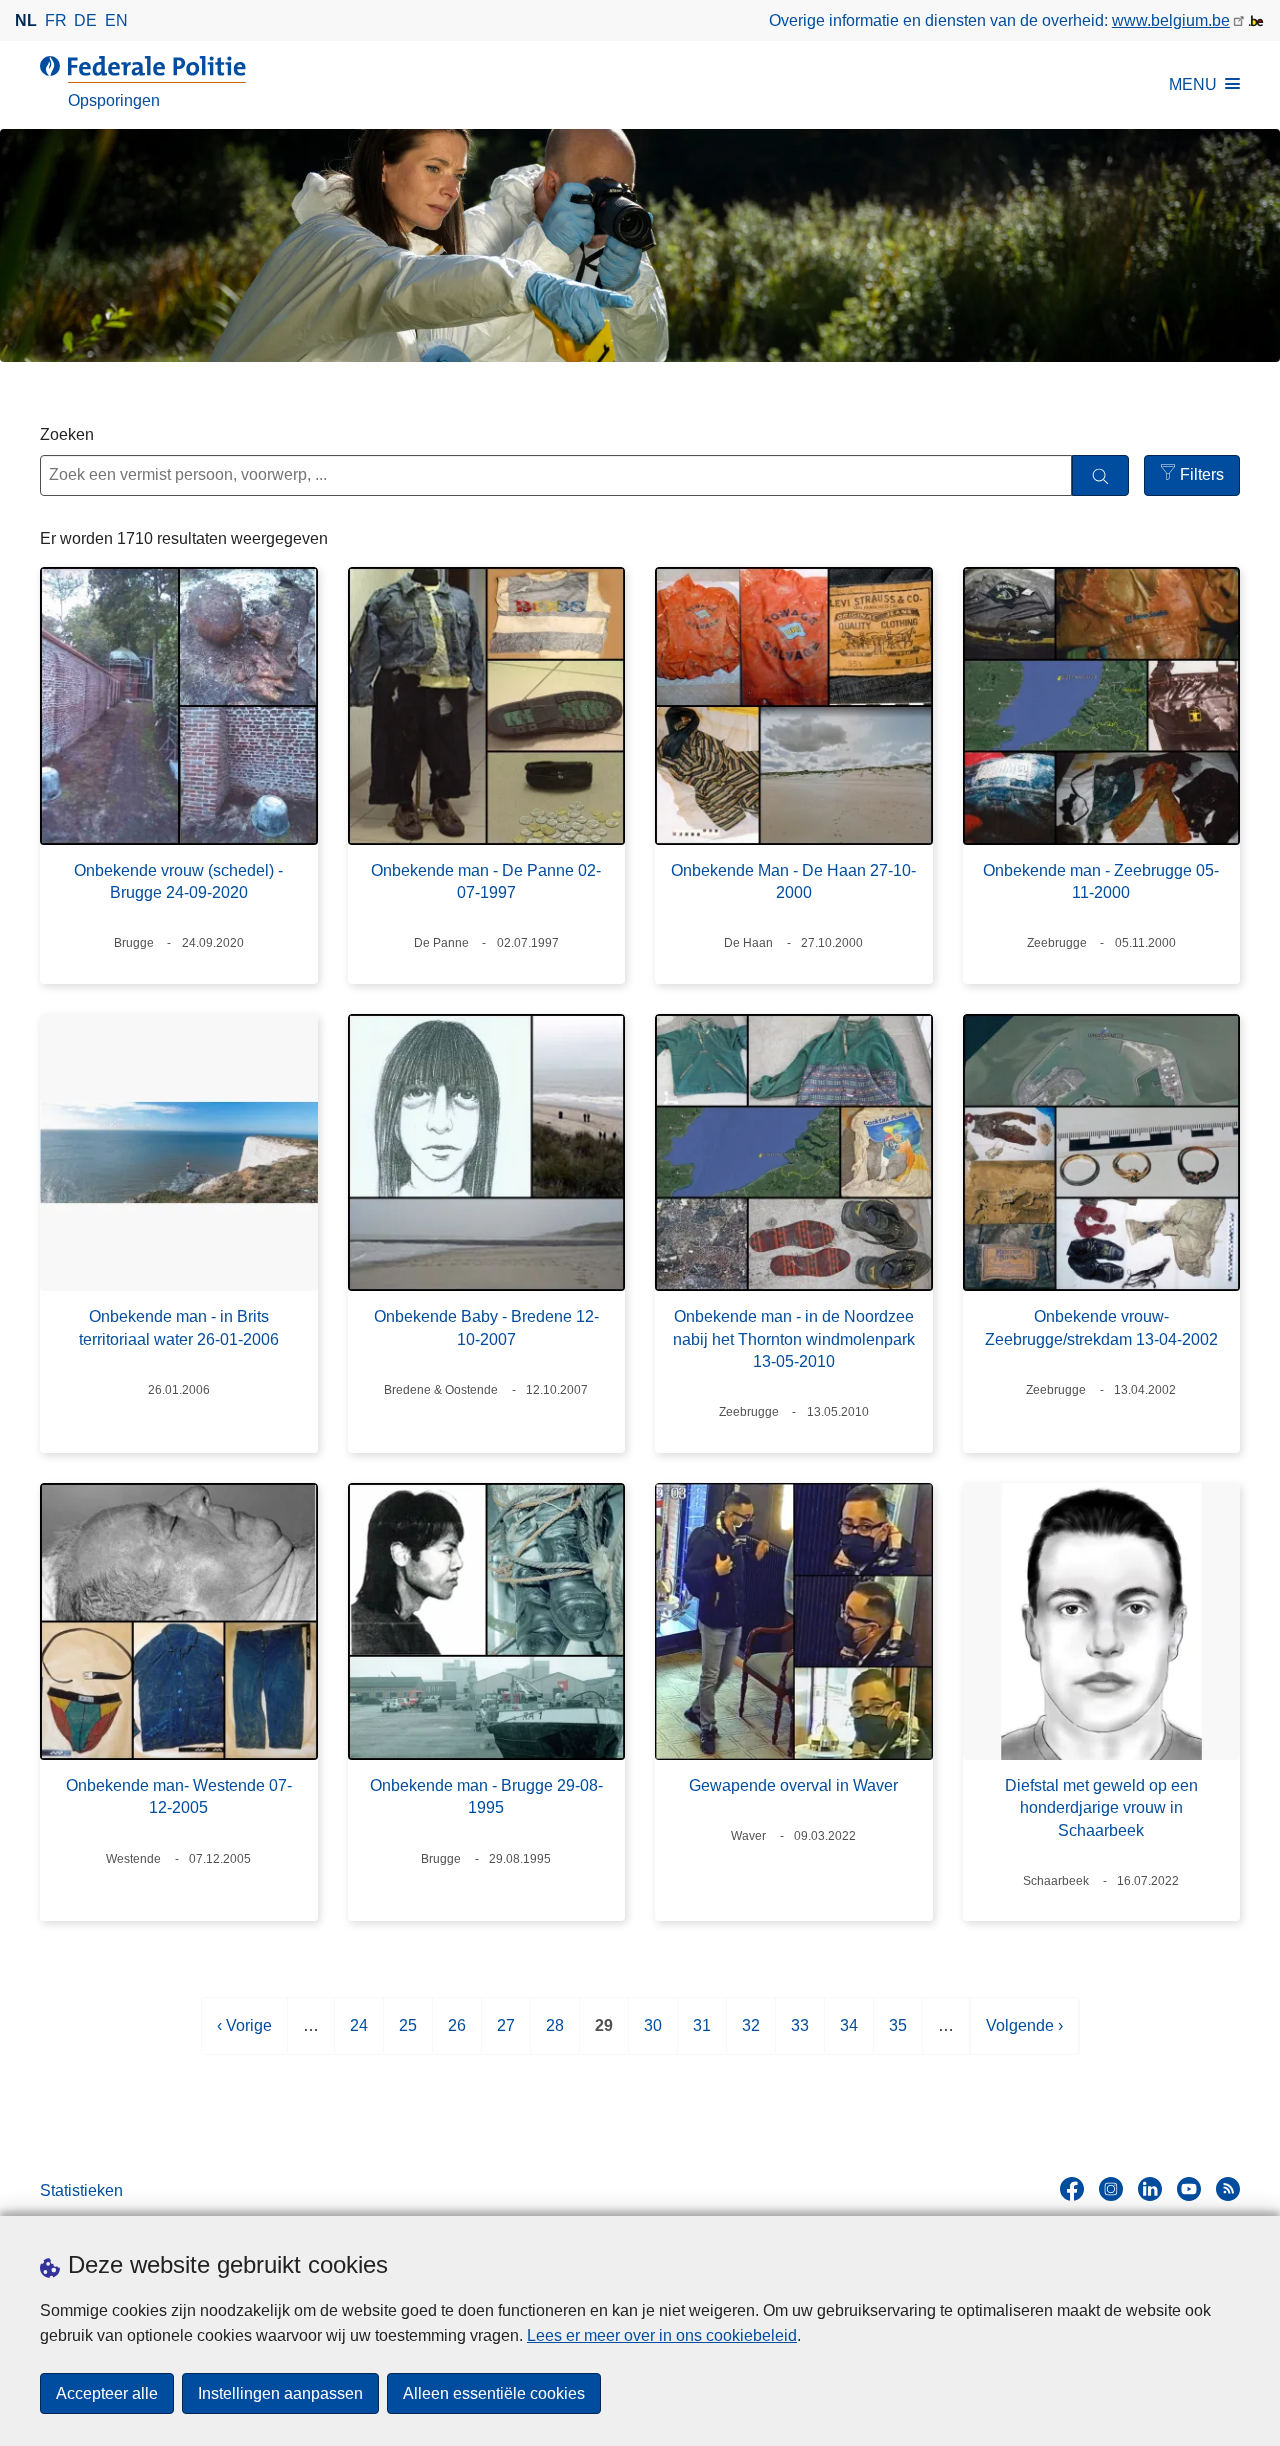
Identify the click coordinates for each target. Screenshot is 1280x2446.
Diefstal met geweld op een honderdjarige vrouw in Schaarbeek (1101, 1808)
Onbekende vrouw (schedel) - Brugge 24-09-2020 (178, 881)
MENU (1193, 84)
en (116, 20)
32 (751, 2035)
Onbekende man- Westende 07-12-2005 (179, 1796)
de (85, 20)
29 (604, 2035)
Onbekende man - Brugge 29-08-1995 (486, 1796)
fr (56, 20)
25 (408, 2035)
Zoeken (67, 434)
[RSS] (1228, 2189)
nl (26, 20)
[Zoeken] (1100, 475)
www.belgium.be (1171, 20)
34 (849, 2035)
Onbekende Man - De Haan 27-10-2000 (793, 881)
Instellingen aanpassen (280, 2393)
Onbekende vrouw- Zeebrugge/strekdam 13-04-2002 (1101, 1327)
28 (555, 2035)
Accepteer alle (107, 2393)
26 (457, 2035)
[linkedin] (1150, 2189)
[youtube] (1189, 2189)
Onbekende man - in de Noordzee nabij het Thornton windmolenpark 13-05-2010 (794, 1339)
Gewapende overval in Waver (793, 1785)
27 (506, 2035)
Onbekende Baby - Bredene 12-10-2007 (486, 1327)
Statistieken (81, 2190)
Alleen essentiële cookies (494, 2393)
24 (359, 2035)
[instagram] (1111, 2189)
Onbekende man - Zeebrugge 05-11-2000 (1101, 881)
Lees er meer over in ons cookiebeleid (662, 2335)
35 (898, 2035)
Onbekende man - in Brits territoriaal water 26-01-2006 (179, 1327)
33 (800, 2035)
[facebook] (1072, 2189)
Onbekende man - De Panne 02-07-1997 (486, 881)
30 (653, 2035)
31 (702, 2035)
